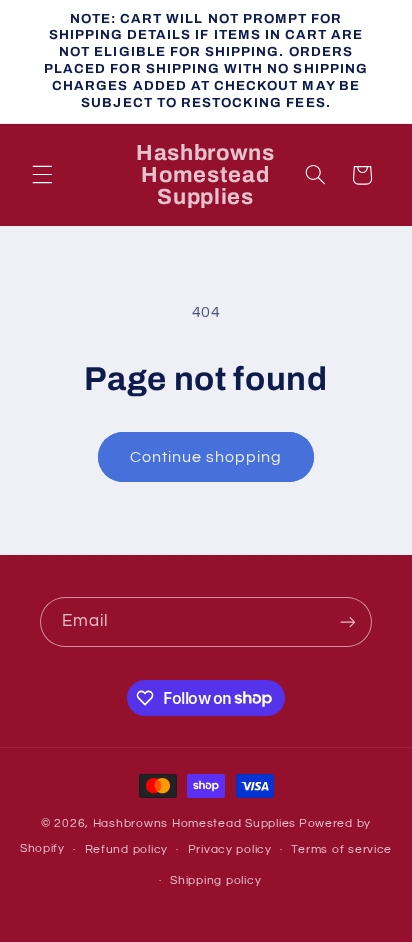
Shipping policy (215, 880)
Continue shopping (206, 457)
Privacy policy (230, 849)
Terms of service (341, 849)
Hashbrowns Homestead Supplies (194, 823)
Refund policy (127, 849)
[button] (42, 175)
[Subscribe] (348, 621)
